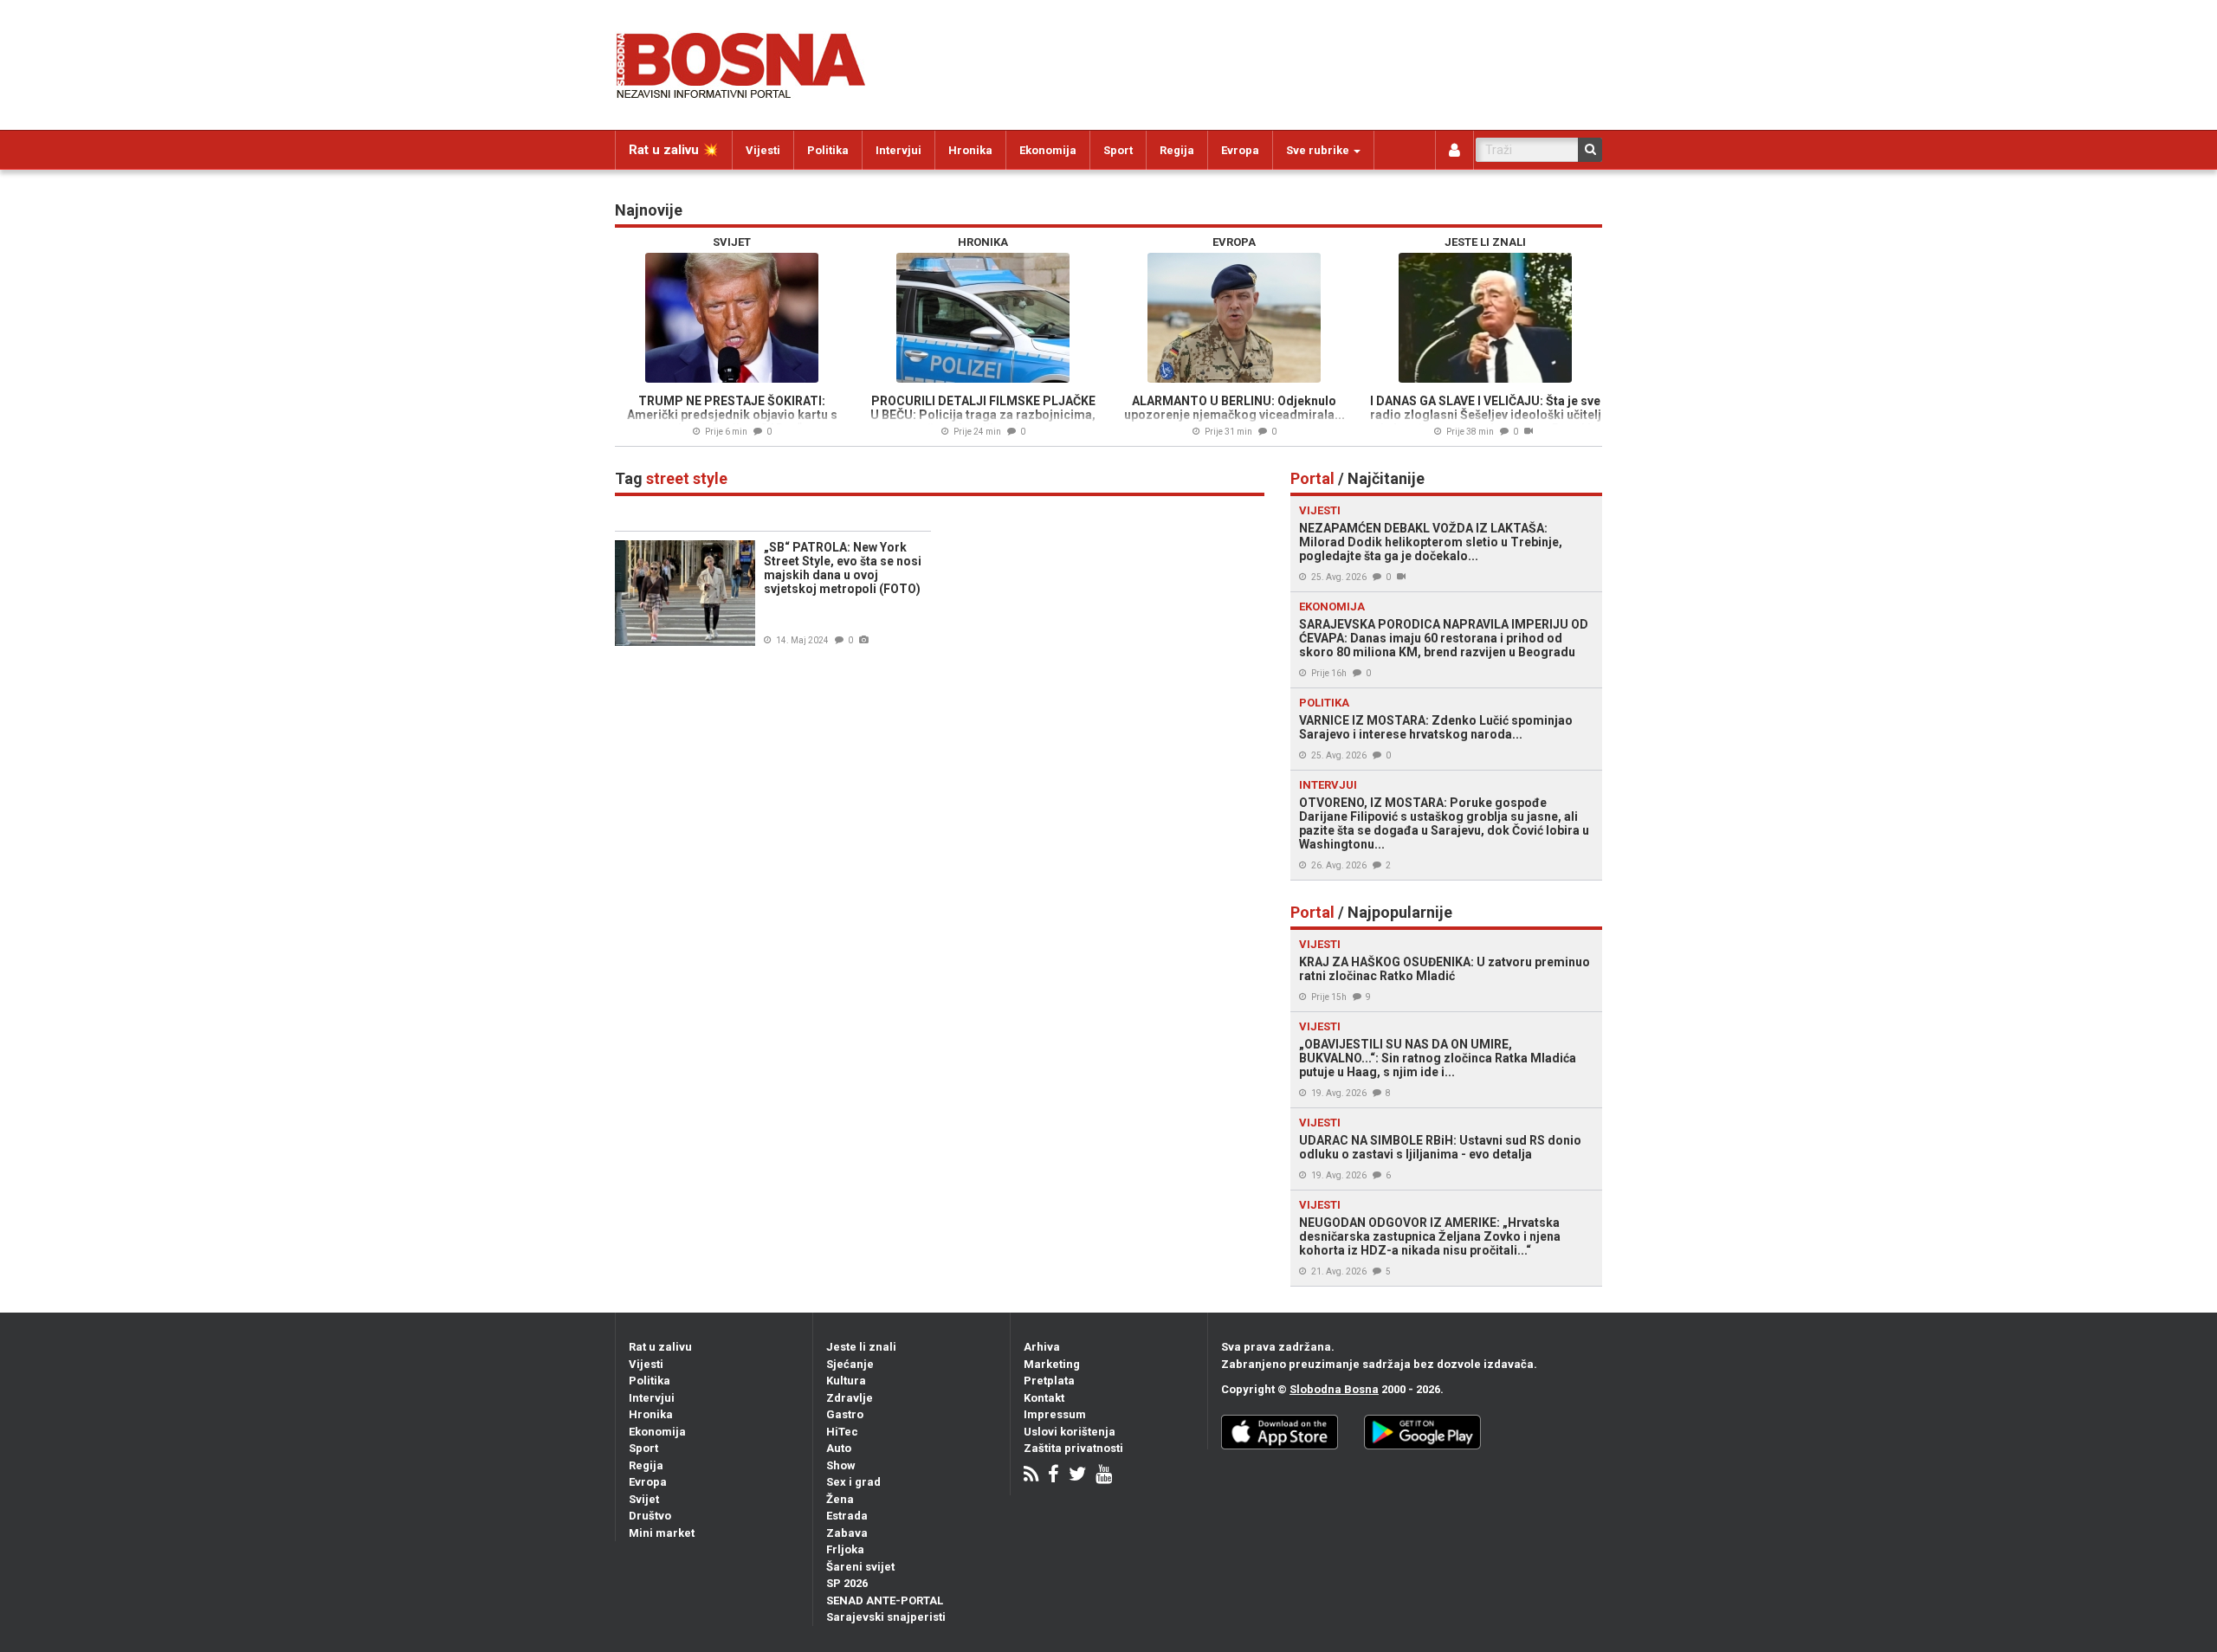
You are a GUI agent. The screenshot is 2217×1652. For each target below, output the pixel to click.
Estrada (847, 1516)
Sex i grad (853, 1482)
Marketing (1052, 1364)
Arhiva (1042, 1347)
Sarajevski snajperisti (886, 1617)
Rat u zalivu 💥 (674, 150)
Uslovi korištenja (1070, 1432)
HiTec (842, 1432)
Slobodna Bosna (1334, 1389)
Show (841, 1465)
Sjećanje (850, 1364)
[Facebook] (1054, 1476)
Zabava (847, 1533)
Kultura (846, 1381)
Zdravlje (850, 1398)
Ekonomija (1048, 150)
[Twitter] (1077, 1476)
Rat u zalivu (660, 1347)
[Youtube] (1104, 1476)
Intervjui (898, 150)
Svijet (644, 1499)
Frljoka (845, 1549)
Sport (1118, 150)
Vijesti (763, 150)
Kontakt (1044, 1398)
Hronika (970, 150)
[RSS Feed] (1031, 1476)
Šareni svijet (860, 1567)
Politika (828, 150)
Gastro (845, 1414)
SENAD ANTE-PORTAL (885, 1600)
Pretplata (1049, 1381)
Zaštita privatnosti (1073, 1448)
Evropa (1240, 150)
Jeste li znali (861, 1347)
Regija (1177, 150)
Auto (839, 1448)
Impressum (1055, 1414)
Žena (840, 1499)
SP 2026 (847, 1583)
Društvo (650, 1516)
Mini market (662, 1533)
